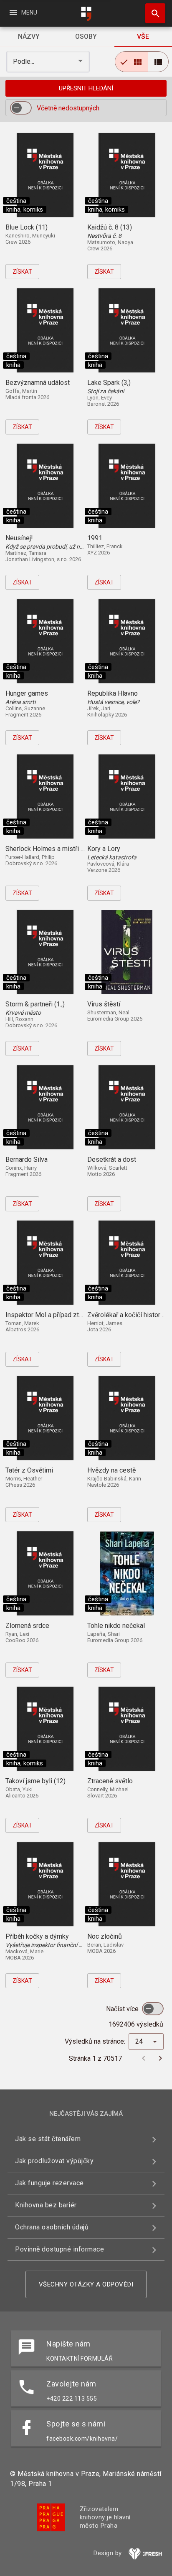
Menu (23, 12)
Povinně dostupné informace (59, 2249)
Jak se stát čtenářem (48, 2139)
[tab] (29, 37)
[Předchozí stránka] (144, 2058)
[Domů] (86, 14)
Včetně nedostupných (68, 108)
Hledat (152, 13)
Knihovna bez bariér (46, 2205)
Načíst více (123, 2009)
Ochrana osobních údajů (52, 2227)
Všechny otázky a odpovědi (86, 2284)
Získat (22, 272)
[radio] (132, 62)
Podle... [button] (24, 61)
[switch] (21, 108)
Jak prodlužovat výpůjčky (54, 2161)
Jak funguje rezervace (49, 2183)
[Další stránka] (160, 2058)
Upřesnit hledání (86, 88)
